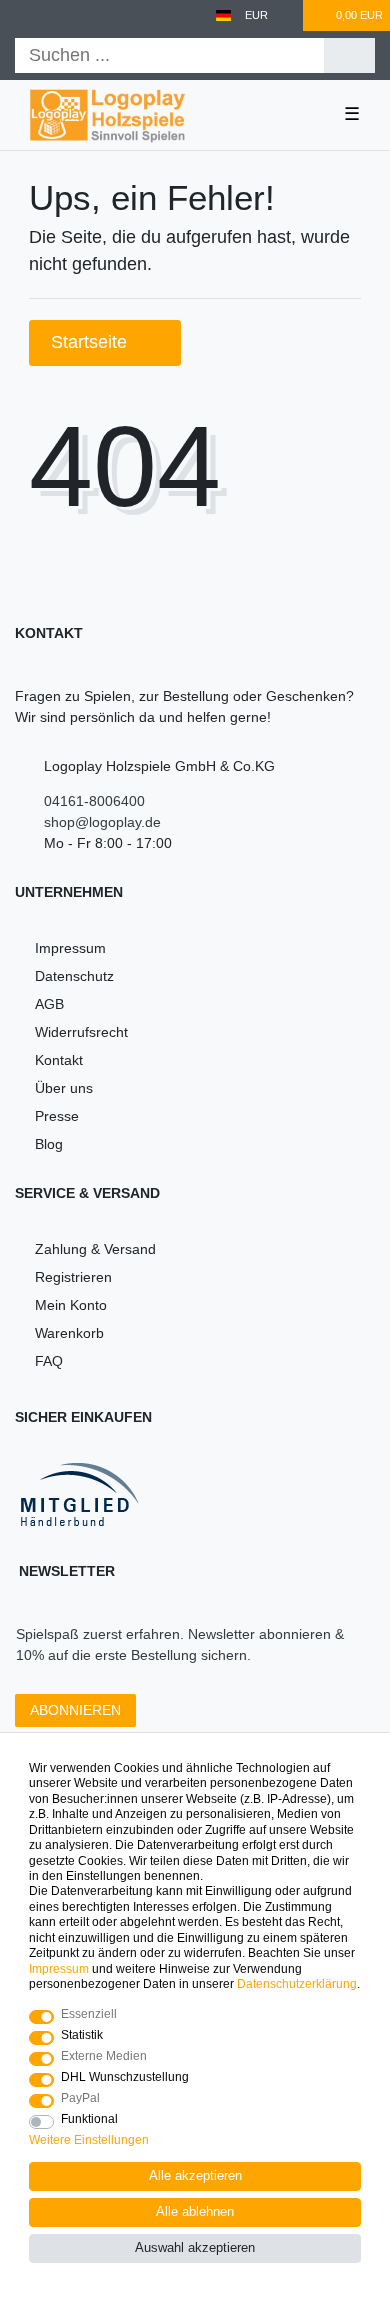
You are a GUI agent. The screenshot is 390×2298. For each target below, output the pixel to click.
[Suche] (349, 55)
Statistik (82, 2035)
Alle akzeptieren (195, 2176)
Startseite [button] (91, 342)
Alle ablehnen (195, 2212)
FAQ (49, 1361)
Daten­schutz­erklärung (297, 1984)
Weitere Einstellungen (89, 2140)
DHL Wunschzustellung (125, 2077)
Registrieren (73, 1277)
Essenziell (89, 2014)
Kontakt (59, 1060)
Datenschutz (74, 976)
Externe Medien (104, 2056)
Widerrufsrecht (81, 1032)
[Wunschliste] (289, 15)
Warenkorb (69, 1333)
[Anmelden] (22, 15)
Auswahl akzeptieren (195, 2248)
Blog (49, 1144)
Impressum (70, 948)
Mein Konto (71, 1305)
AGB (49, 1004)
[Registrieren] (58, 15)
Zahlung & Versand (95, 1249)
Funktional (89, 2119)
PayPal (80, 2098)
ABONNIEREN (75, 1710)
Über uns (64, 1088)
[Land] (223, 15)
